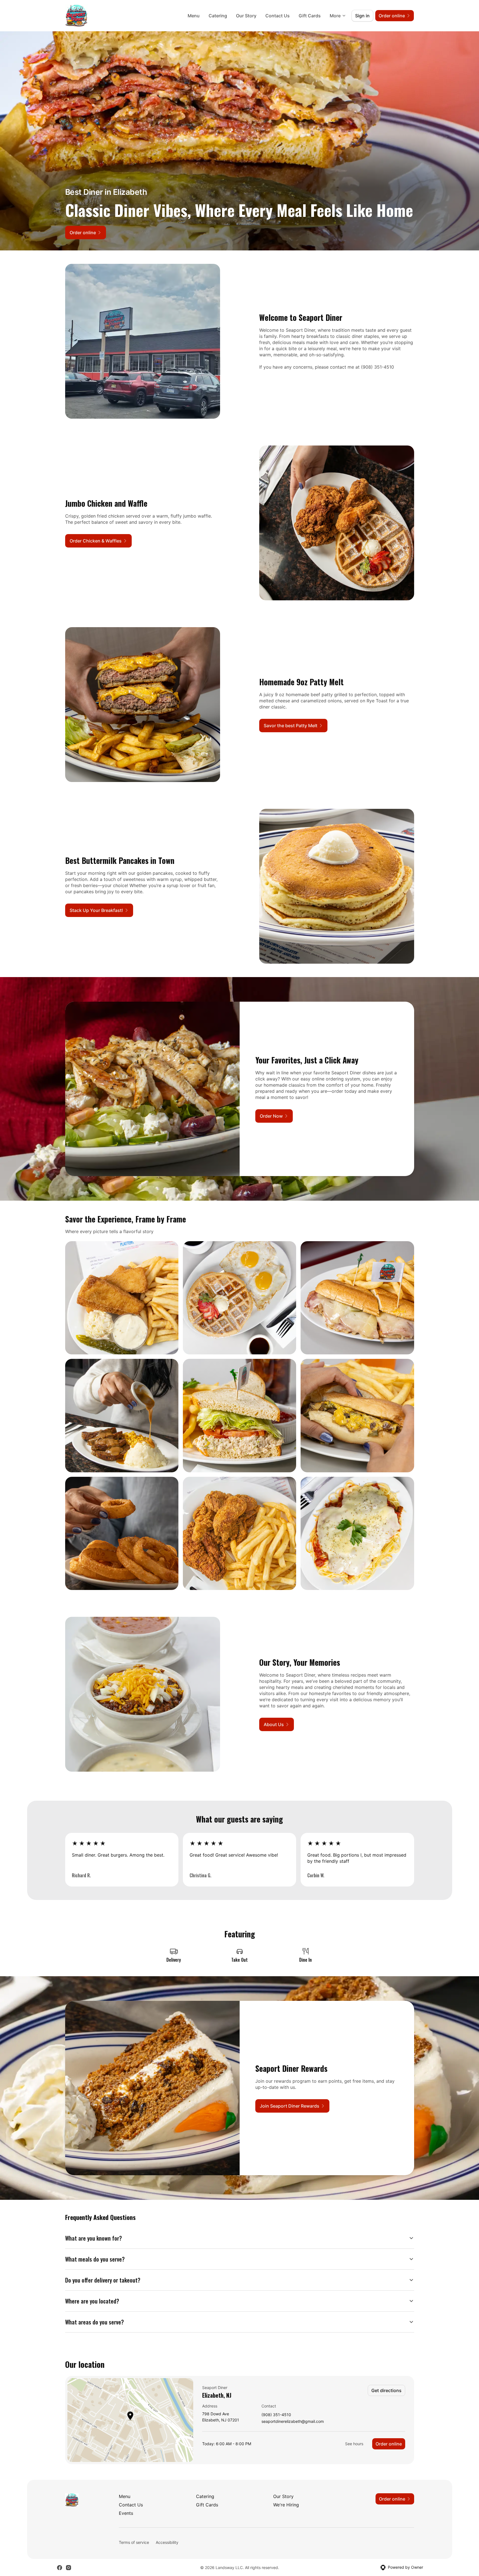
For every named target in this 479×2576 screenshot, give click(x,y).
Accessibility (167, 2542)
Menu (194, 16)
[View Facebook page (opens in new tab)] (60, 2568)
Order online (389, 2444)
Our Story (246, 16)
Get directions (386, 2390)
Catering (218, 16)
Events (126, 2513)
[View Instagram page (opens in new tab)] (69, 2568)
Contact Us (278, 16)
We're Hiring (286, 2505)
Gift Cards (310, 16)
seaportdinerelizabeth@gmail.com (293, 2422)
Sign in (362, 16)
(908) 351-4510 (276, 2415)
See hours (354, 2444)
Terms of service (134, 2542)
